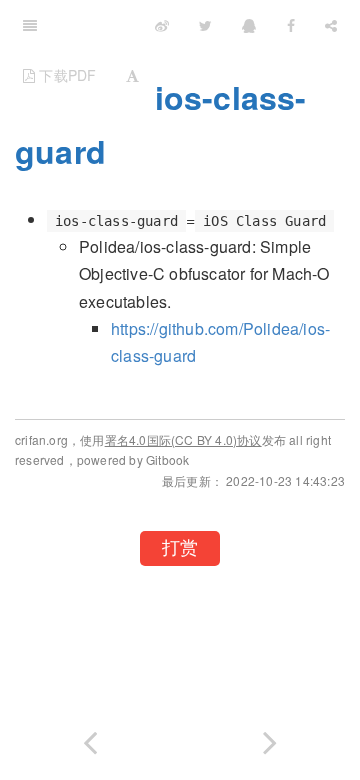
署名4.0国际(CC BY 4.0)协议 (183, 439)
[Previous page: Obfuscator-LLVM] (90, 738)
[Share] (331, 25)
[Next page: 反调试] (270, 738)
